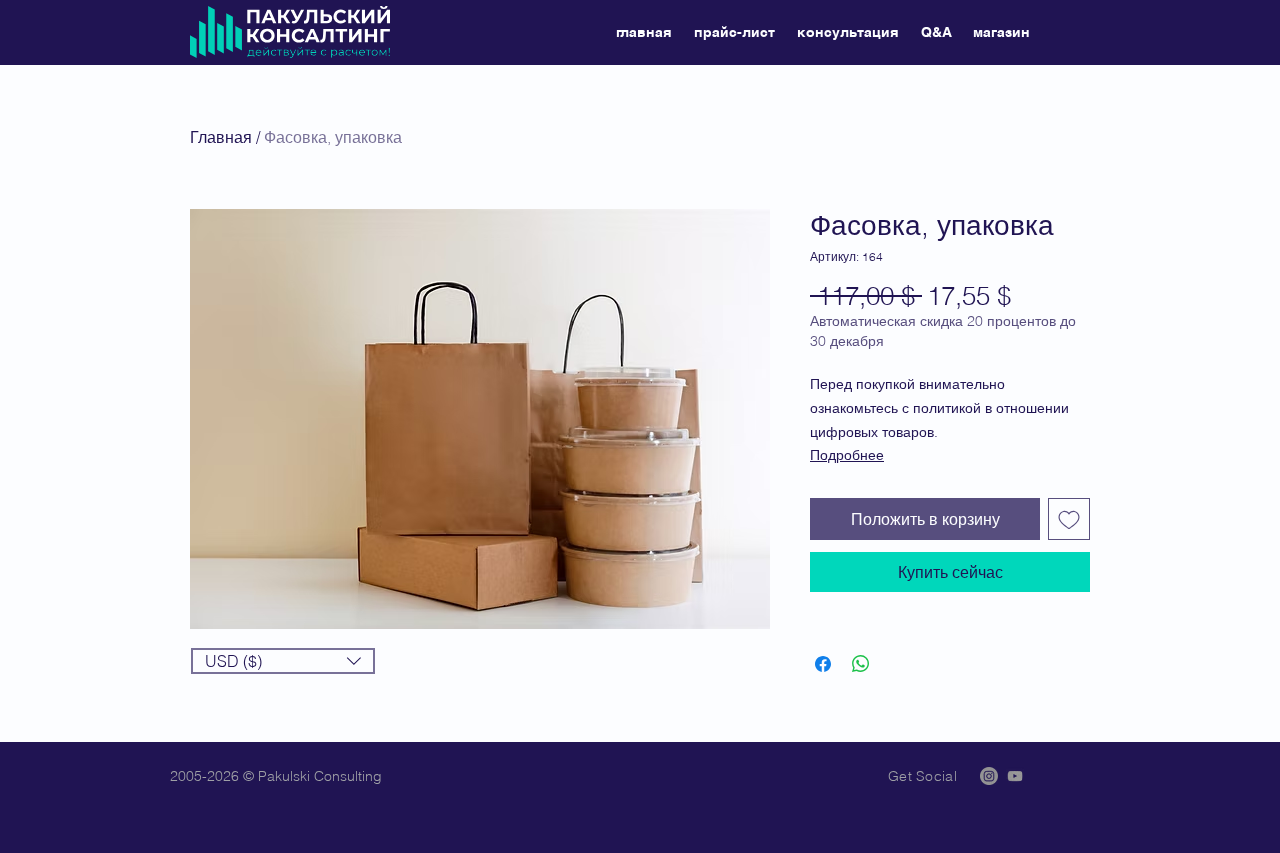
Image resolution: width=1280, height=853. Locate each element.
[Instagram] (989, 776)
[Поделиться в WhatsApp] (861, 664)
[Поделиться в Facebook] (823, 664)
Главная (221, 137)
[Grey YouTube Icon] (1015, 776)
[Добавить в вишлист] (1069, 519)
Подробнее (847, 455)
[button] (283, 661)
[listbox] (283, 661)
